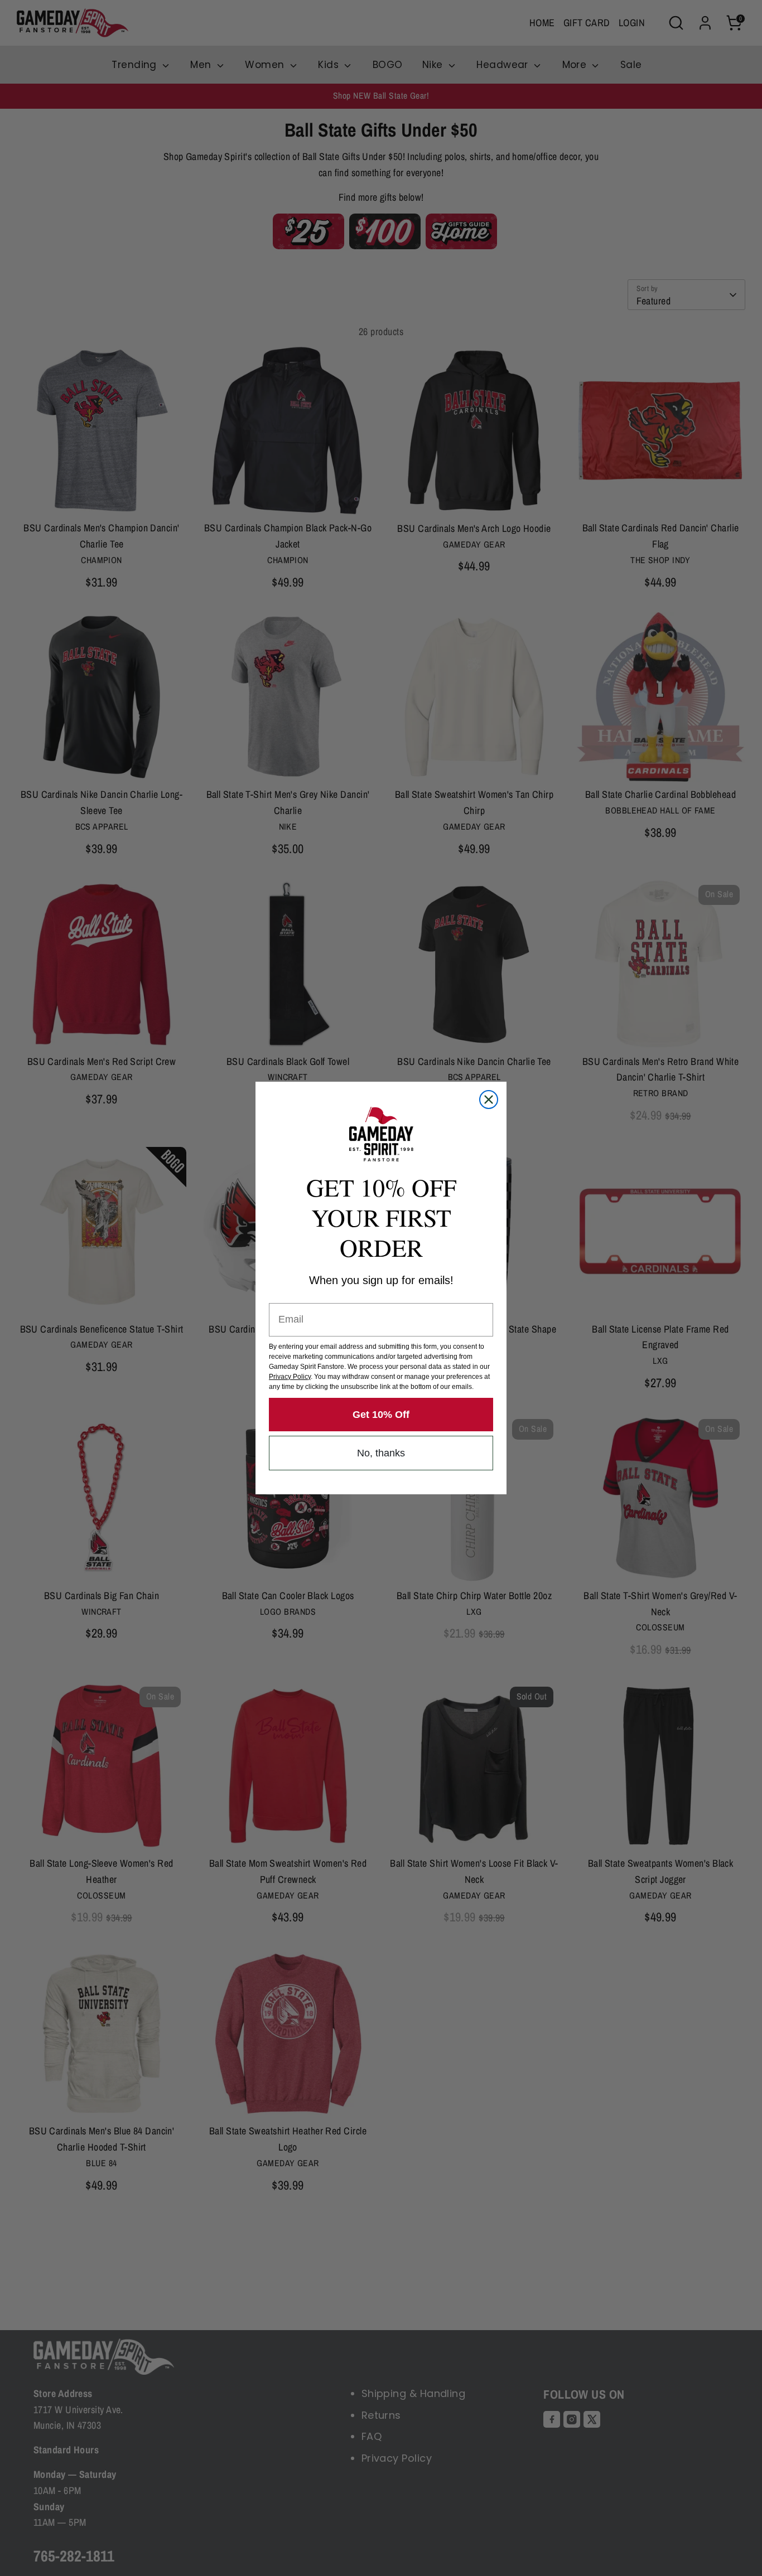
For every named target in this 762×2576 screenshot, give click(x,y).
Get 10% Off (381, 1415)
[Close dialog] (489, 1100)
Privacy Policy (290, 1377)
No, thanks (381, 1453)
